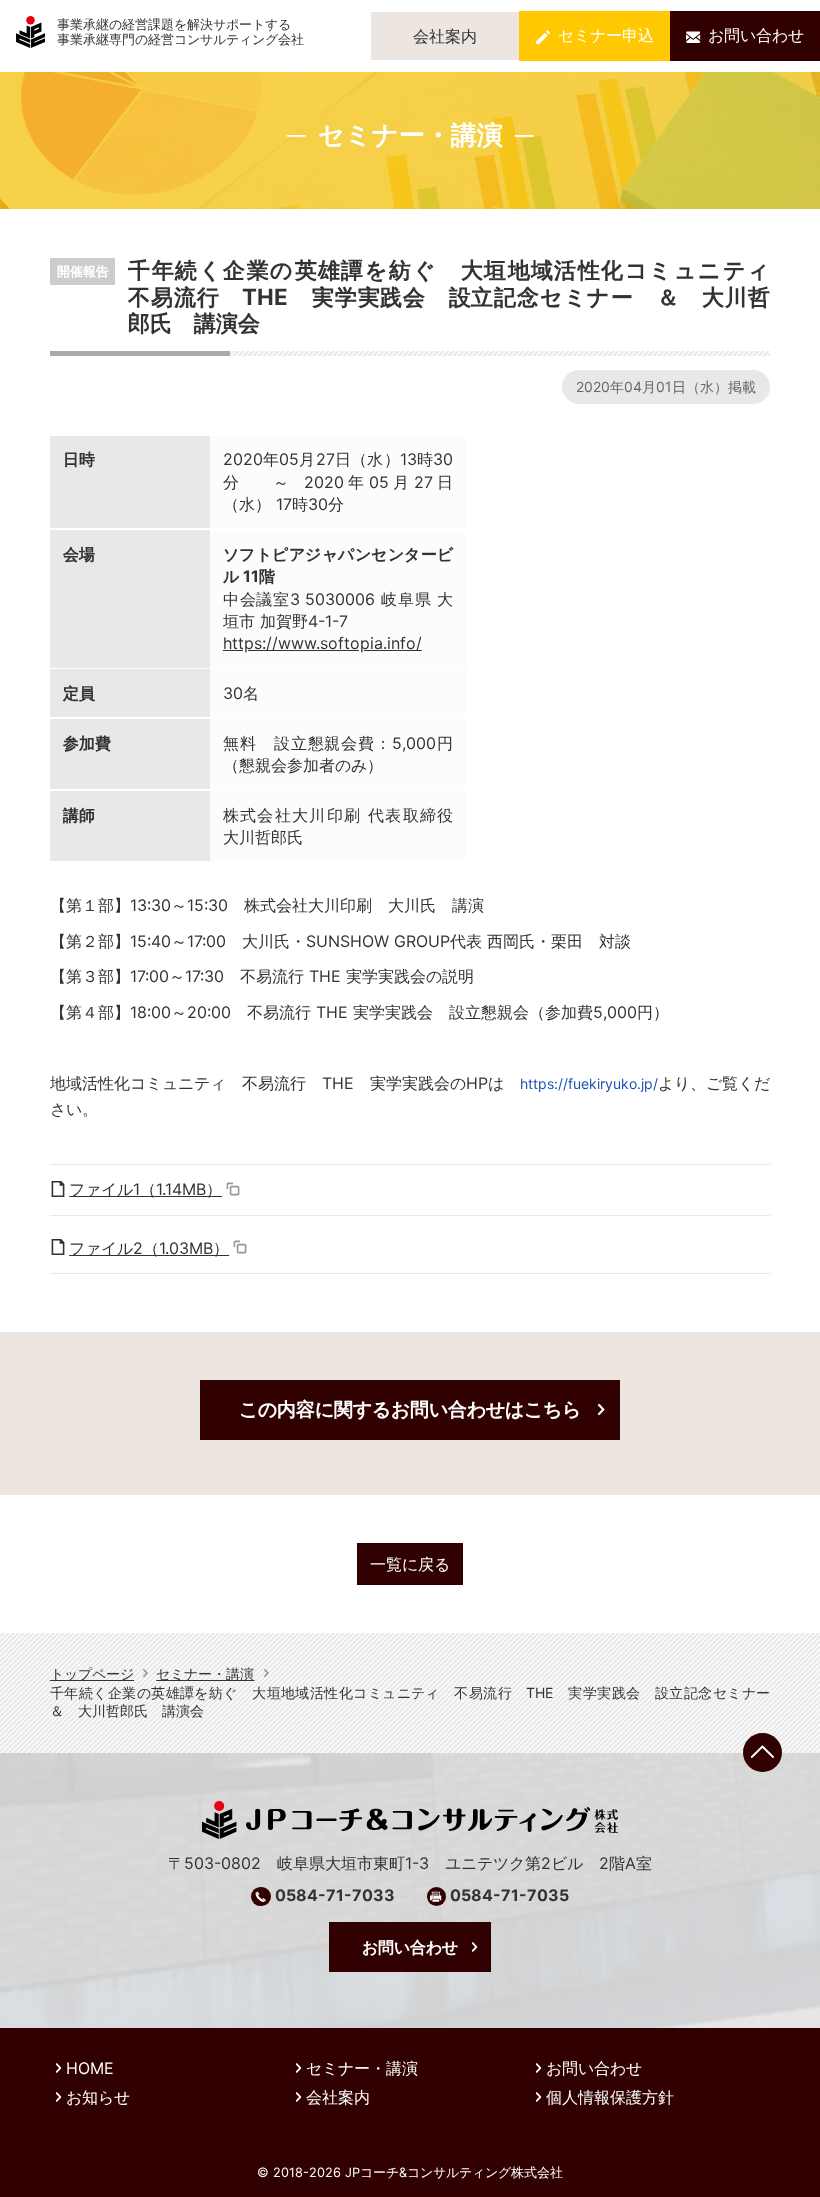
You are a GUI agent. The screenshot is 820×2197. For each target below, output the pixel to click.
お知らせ (98, 2097)
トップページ (92, 1673)
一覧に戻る (410, 1564)
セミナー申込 (606, 35)
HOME (90, 2068)
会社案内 (445, 36)
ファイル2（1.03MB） (149, 1248)
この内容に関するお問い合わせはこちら (410, 1409)
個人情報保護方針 (610, 2097)
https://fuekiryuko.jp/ (589, 1083)
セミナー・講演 (205, 1673)
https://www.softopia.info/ (322, 643)
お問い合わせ (756, 35)
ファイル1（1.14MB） (145, 1189)
